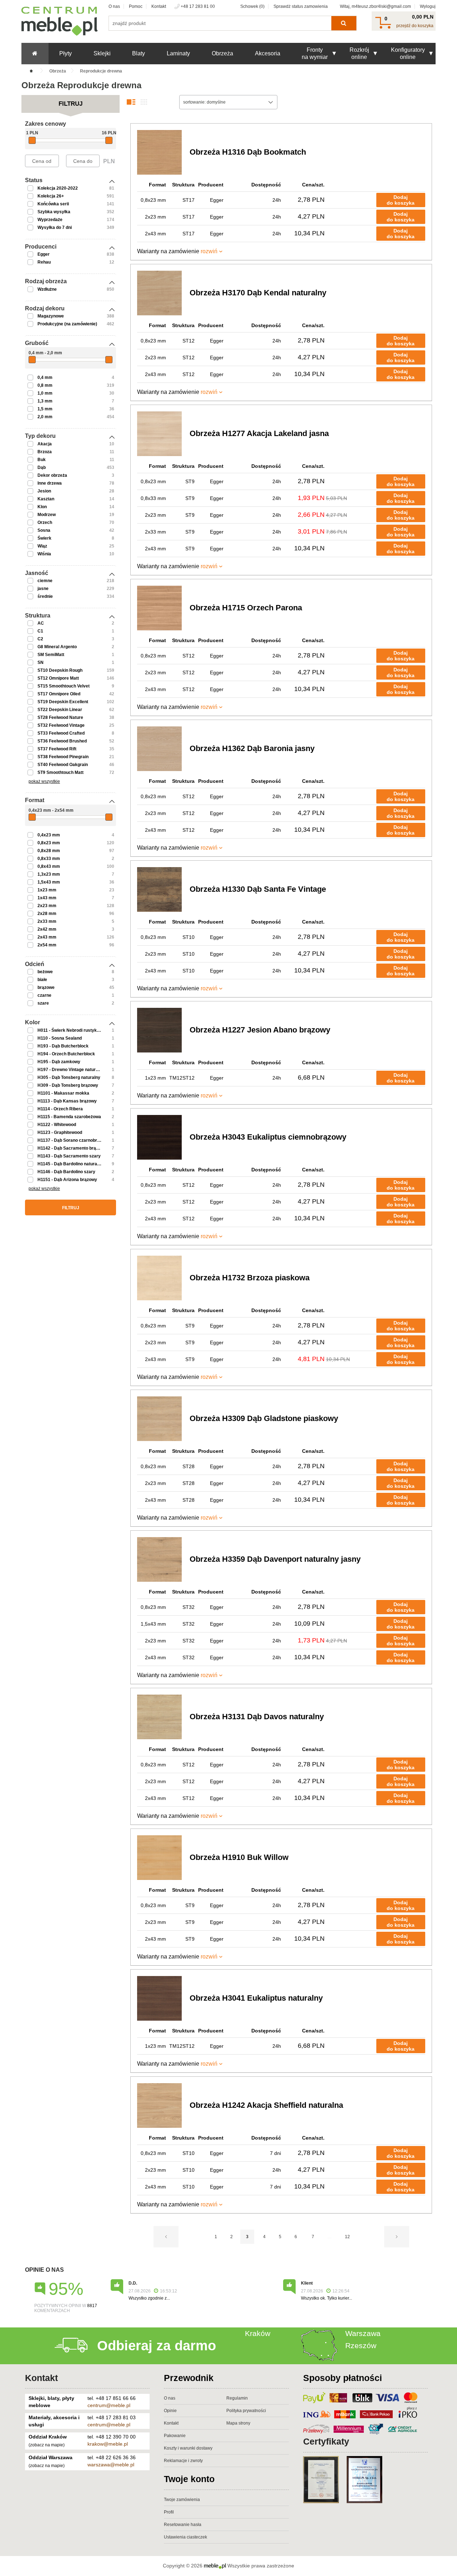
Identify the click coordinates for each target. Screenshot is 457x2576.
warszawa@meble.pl (111, 2465)
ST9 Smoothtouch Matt (61, 772)
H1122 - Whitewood (57, 1125)
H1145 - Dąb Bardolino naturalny (70, 1164)
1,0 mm (45, 393)
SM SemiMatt (51, 655)
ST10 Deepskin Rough (60, 670)
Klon (42, 507)
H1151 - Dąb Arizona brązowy (67, 1180)
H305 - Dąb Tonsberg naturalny (69, 1077)
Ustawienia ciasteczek (185, 2537)
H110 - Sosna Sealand (60, 1038)
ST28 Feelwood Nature (60, 717)
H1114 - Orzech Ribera (60, 1109)
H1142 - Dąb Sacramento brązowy (72, 1148)
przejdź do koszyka (415, 26)
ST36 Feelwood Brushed (62, 741)
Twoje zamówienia (182, 2500)
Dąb (42, 467)
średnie (45, 596)
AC (41, 623)
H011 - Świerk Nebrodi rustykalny (71, 1030)
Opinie (170, 2411)
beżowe (45, 972)
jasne (43, 589)
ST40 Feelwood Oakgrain (63, 765)
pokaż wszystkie (44, 781)
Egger (44, 254)
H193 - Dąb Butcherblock (63, 1046)
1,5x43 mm (49, 882)
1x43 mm (47, 898)
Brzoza (45, 452)
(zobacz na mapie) (47, 2445)
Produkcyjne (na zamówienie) (67, 324)
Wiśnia (44, 554)
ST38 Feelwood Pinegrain (63, 757)
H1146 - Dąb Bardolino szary (66, 1172)
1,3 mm (45, 401)
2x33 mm (47, 921)
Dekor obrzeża (52, 475)
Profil (169, 2512)
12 (347, 2237)
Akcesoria (268, 53)
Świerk (44, 538)
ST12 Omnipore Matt (58, 678)
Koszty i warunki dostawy (188, 2448)
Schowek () (252, 6)
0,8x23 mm (49, 843)
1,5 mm (45, 409)
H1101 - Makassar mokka (63, 1093)
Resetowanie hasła (183, 2525)
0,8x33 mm (49, 859)
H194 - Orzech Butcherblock (66, 1054)
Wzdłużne (47, 289)
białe (42, 980)
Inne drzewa (50, 483)
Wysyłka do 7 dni (55, 227)
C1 (40, 631)
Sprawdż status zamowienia (301, 6)
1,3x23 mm (49, 874)
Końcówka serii (53, 204)
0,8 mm (45, 385)
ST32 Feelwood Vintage (61, 725)
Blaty (139, 53)
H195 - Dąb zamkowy (59, 1062)
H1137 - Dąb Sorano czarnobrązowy (74, 1140)
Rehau (44, 262)
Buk (42, 460)
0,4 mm (45, 377)
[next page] (397, 2237)
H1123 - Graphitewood (60, 1132)
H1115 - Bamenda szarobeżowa (69, 1117)
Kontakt (159, 6)
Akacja (45, 444)
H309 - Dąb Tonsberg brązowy (68, 1085)
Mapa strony (238, 2423)
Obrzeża (222, 53)
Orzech (45, 522)
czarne (44, 995)
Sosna (44, 530)
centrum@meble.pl (109, 2405)
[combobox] (228, 102)
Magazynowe (51, 316)
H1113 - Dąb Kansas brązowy (67, 1101)
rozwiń (209, 251)
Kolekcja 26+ (51, 196)
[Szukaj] (344, 23)
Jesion (44, 491)
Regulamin (237, 2398)
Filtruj (71, 1208)
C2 (40, 639)
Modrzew (47, 515)
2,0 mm (45, 417)
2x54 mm (47, 945)
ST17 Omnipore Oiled (59, 694)
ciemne (45, 581)
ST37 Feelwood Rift (57, 749)
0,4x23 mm (49, 835)
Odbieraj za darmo (157, 2346)
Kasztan (46, 499)
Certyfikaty (326, 2441)
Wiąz (42, 546)
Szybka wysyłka (54, 212)
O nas (114, 6)
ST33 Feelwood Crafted (61, 733)
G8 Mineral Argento (57, 647)
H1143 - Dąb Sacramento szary (69, 1156)
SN (41, 662)
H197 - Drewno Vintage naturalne (71, 1070)
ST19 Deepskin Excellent (63, 702)
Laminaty (178, 53)
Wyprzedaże (50, 220)
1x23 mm (47, 890)
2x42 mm (47, 929)
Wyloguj (428, 6)
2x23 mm (47, 906)
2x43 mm (47, 937)
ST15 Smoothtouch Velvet (64, 686)
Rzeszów (361, 2345)
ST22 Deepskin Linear (60, 710)
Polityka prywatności (246, 2411)
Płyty (66, 53)
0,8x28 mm (49, 851)
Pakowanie (175, 2436)
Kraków (258, 2333)
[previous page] (166, 2237)
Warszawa (363, 2333)
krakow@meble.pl (108, 2444)
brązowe (46, 987)
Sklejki (102, 53)
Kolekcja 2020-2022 (58, 188)
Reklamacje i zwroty (183, 2461)
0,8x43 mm (49, 866)
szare (43, 1003)
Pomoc (136, 6)
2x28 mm (47, 914)
